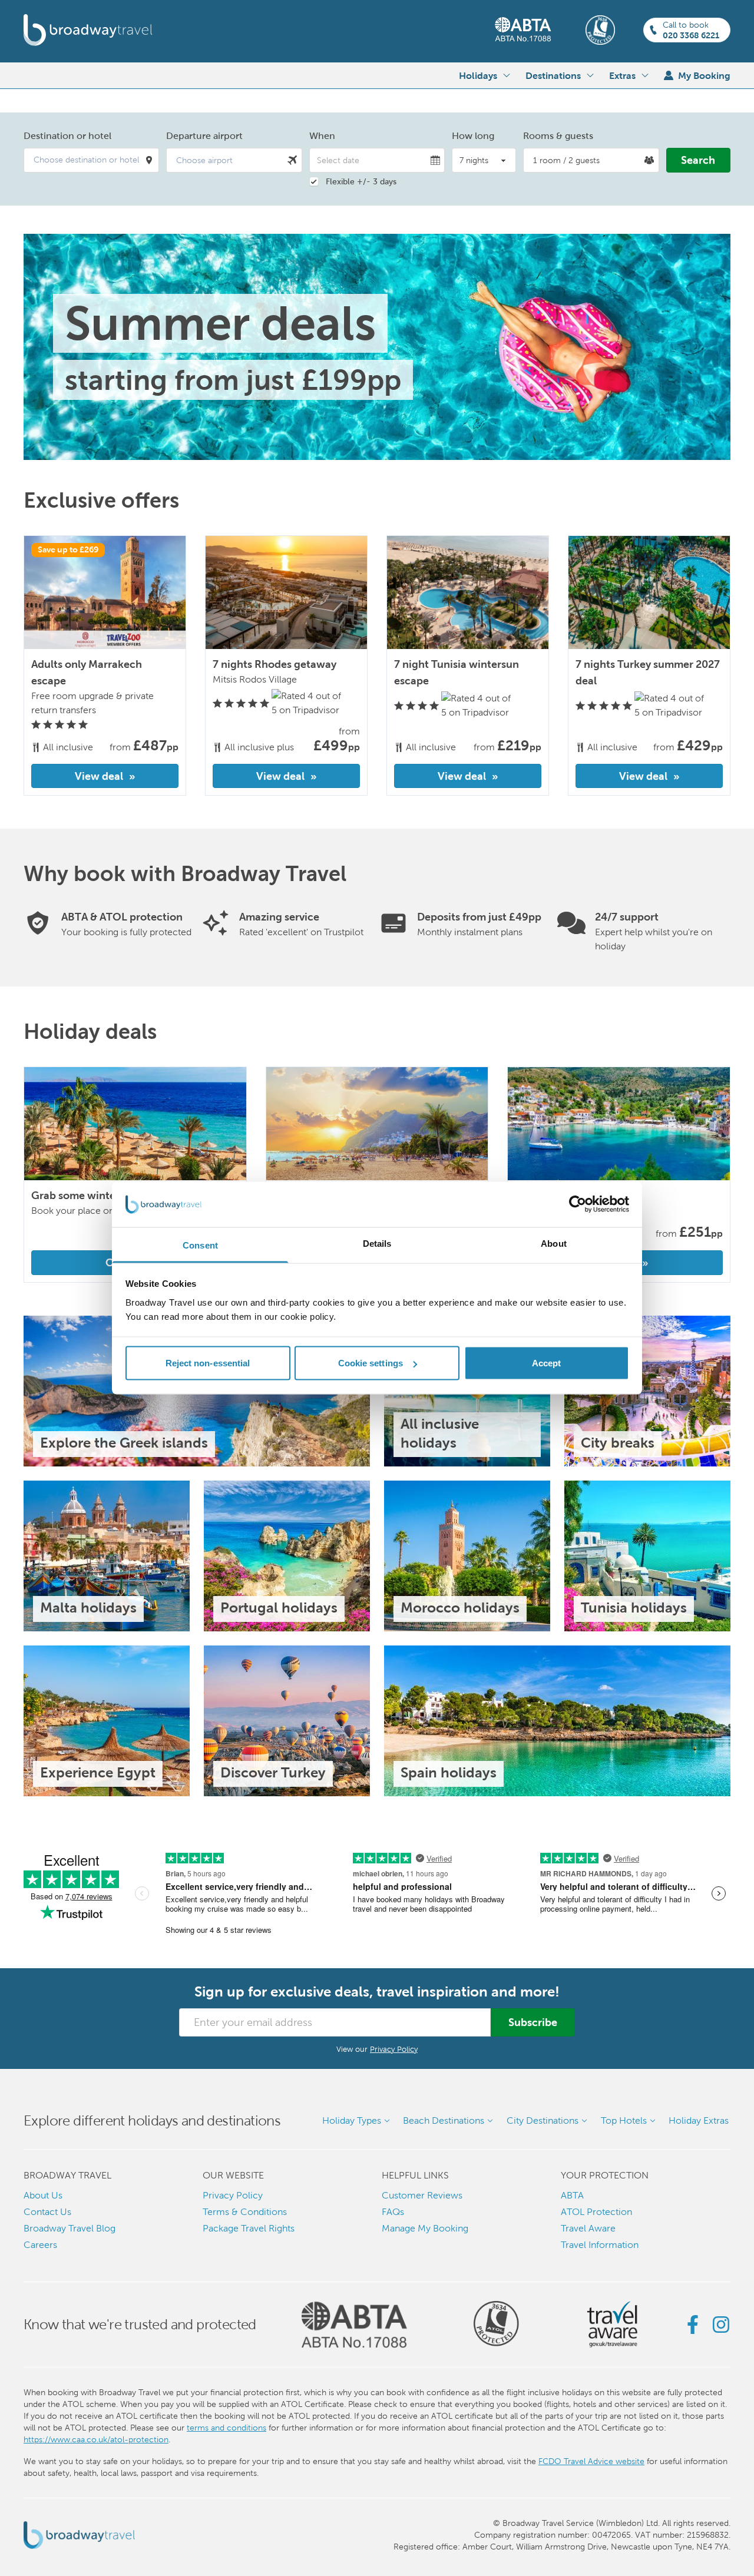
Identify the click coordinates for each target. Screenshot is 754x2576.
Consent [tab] (200, 1245)
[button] (91, 160)
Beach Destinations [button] (444, 2120)
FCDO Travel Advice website (591, 2461)
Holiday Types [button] (352, 2120)
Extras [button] (622, 75)
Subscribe (533, 2022)
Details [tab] (377, 1243)
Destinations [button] (553, 75)
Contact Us (47, 2212)
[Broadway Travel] (88, 30)
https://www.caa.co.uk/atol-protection (96, 2439)
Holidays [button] (478, 75)
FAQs (393, 2212)
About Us (43, 2195)
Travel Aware (588, 2228)
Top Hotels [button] (624, 2120)
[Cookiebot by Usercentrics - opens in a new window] (578, 1204)
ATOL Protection (596, 2212)
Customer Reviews (422, 2195)
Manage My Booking (425, 2228)
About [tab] (554, 1243)
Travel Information (600, 2245)
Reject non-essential (208, 1363)
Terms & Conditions (245, 2212)
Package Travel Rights (249, 2228)
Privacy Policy (394, 2049)
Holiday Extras (699, 2120)
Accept (547, 1363)
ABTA (572, 2195)
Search (698, 160)
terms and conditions (226, 2428)
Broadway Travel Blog (70, 2228)
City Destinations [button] (543, 2120)
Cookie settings (371, 1363)
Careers (40, 2245)
